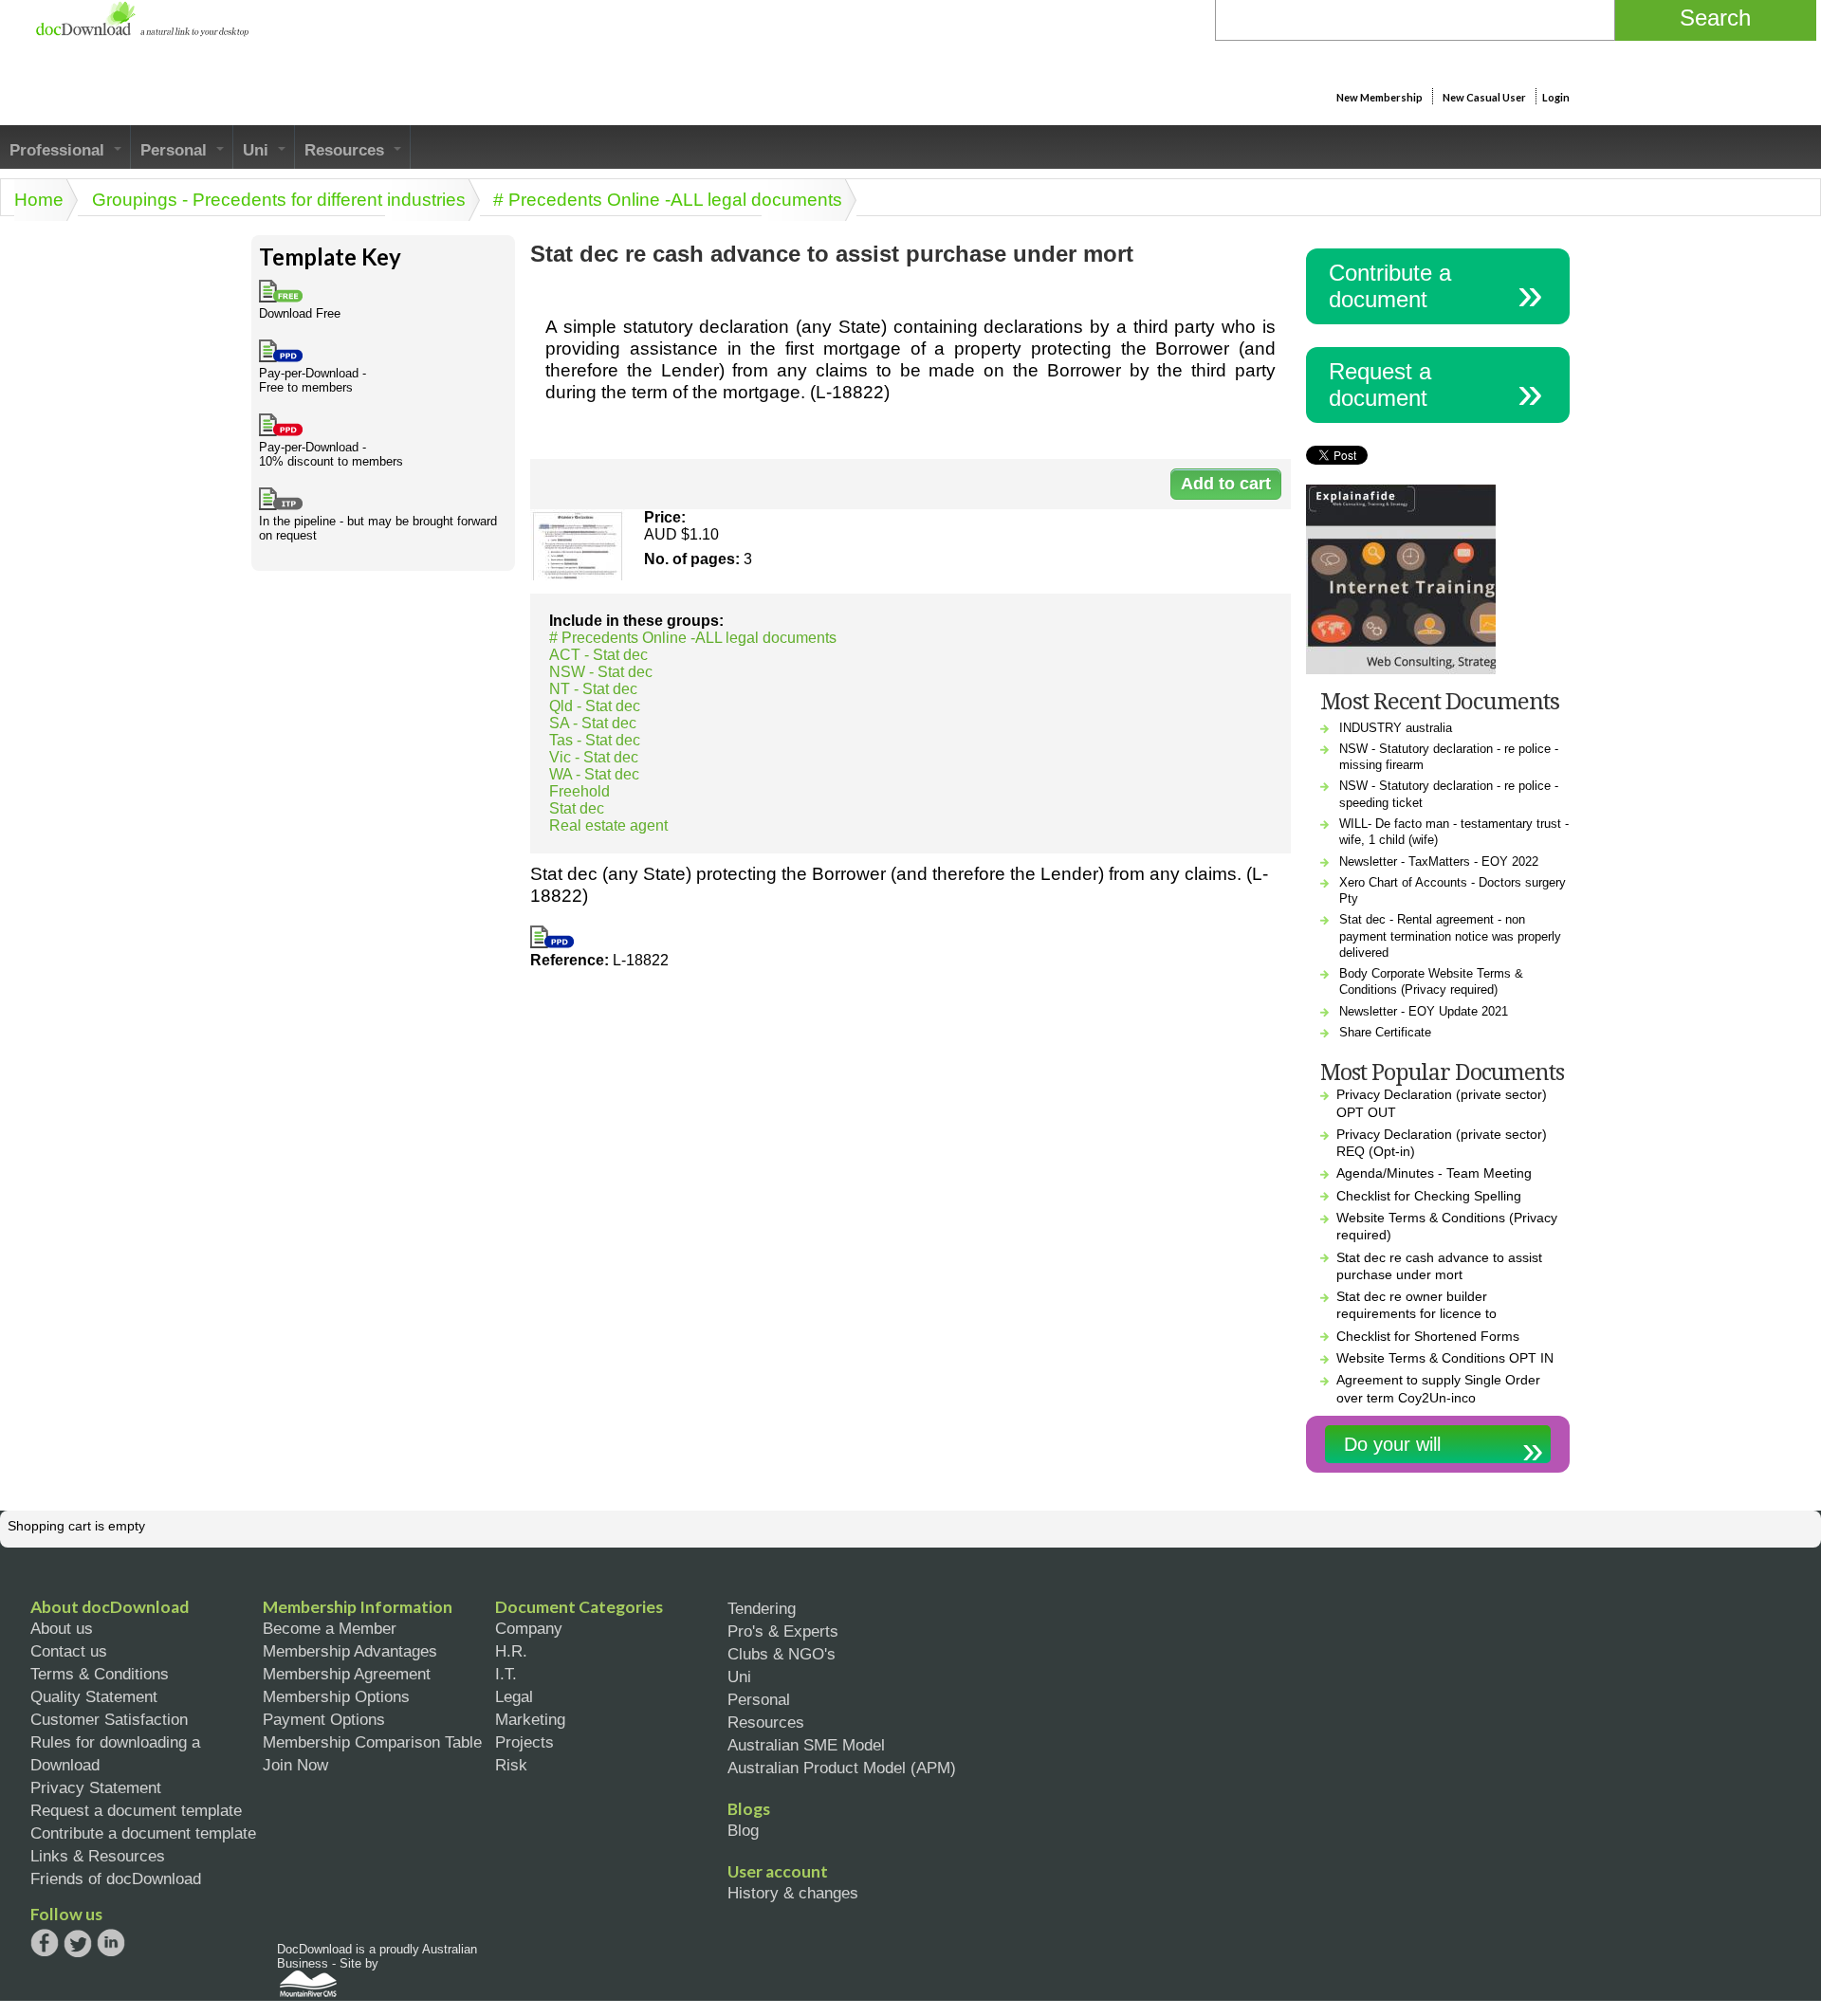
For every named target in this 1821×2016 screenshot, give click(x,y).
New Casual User (1484, 97)
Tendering (762, 1608)
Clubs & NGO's (782, 1654)
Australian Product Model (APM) (842, 1768)
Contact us (69, 1651)
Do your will (1392, 1444)
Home (39, 200)
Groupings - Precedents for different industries (279, 200)
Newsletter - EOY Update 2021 (1424, 1011)
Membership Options (336, 1696)
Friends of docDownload (116, 1879)
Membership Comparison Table (372, 1742)
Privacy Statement (96, 1787)
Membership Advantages (350, 1651)
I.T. (506, 1674)
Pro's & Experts (783, 1631)
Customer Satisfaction (109, 1719)
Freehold (579, 791)
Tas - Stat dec (595, 740)
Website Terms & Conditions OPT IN (1445, 1358)
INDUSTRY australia (1396, 728)
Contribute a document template (143, 1833)
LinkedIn (111, 1944)
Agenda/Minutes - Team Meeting (1434, 1173)
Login (1556, 97)
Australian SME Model (806, 1745)
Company (529, 1628)
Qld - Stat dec (595, 706)
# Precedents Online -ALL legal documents (668, 200)
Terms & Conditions (100, 1674)
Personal (176, 150)
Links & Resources (98, 1856)
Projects (524, 1742)
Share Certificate (1385, 1032)
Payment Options (324, 1719)
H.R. (511, 1651)
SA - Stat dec (593, 723)
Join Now (295, 1765)
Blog (743, 1830)
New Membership (1380, 97)
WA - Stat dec (594, 774)
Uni (258, 150)
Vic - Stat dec (594, 757)
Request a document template (136, 1810)
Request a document (1380, 385)
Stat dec (577, 808)
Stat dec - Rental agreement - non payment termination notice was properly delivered (1450, 936)
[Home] (142, 32)
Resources (347, 150)
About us (62, 1628)
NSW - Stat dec (601, 672)
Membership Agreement (347, 1674)
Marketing (530, 1719)
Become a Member (330, 1628)
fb (45, 1943)
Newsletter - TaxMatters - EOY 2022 (1439, 861)
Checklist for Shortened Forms (1428, 1336)
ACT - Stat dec (598, 655)
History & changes (793, 1893)
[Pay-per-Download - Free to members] (552, 943)
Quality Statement (94, 1696)
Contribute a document (1390, 286)
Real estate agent (608, 825)
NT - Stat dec (593, 689)
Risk (511, 1765)
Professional (59, 150)
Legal (514, 1696)
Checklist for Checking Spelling (1429, 1196)
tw (78, 1943)
